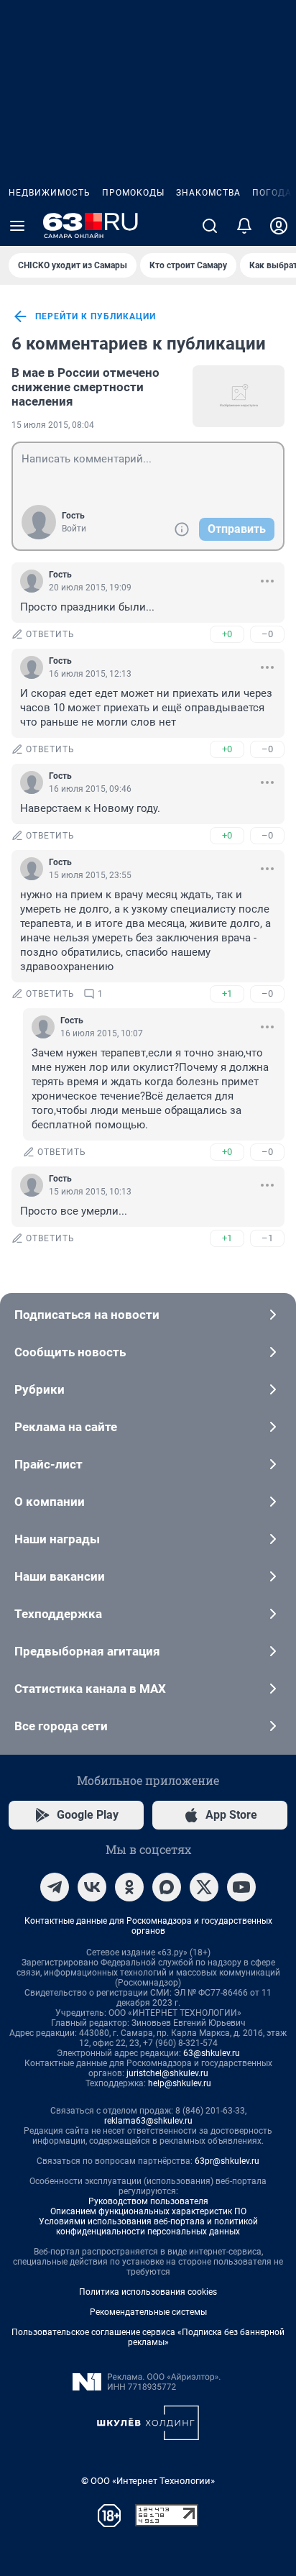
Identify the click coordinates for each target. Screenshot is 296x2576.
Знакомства (208, 193)
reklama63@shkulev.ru (148, 2121)
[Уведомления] (244, 226)
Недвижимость (50, 193)
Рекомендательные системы (148, 2312)
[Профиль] (279, 226)
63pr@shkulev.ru (227, 2161)
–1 (267, 1238)
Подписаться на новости (87, 1315)
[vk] (92, 1887)
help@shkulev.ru (180, 2083)
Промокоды (133, 193)
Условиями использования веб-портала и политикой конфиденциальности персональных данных (148, 2226)
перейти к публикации (96, 316)
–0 (267, 634)
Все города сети (61, 1726)
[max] (167, 1887)
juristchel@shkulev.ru (167, 2073)
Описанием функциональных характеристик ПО (148, 2211)
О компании (50, 1502)
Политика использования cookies (148, 2292)
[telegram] (55, 1887)
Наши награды (57, 1539)
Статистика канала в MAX (90, 1689)
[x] (204, 1887)
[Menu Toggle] (17, 226)
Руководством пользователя (148, 2201)
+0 (227, 634)
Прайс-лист (48, 1464)
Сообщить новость (70, 1352)
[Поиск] (210, 226)
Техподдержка (58, 1614)
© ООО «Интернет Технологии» (148, 2481)
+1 (227, 994)
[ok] (129, 1887)
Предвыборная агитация (87, 1651)
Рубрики (40, 1389)
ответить (50, 634)
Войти (74, 529)
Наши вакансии (60, 1576)
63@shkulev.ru (212, 2053)
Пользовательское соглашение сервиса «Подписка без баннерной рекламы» (148, 2337)
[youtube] (241, 1887)
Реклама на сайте (66, 1427)
